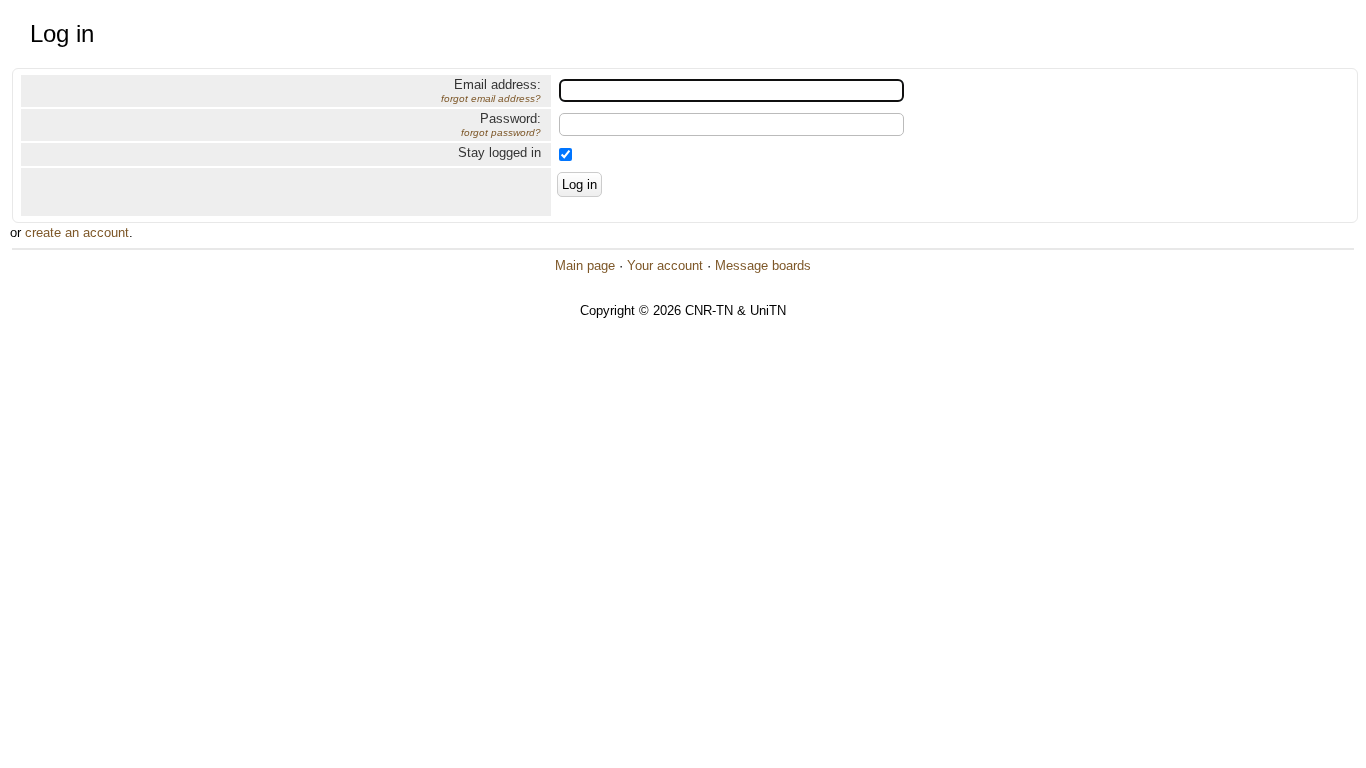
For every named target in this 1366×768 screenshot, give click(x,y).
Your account (665, 265)
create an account (77, 232)
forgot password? (501, 132)
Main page (585, 265)
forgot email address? (491, 98)
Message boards (763, 265)
